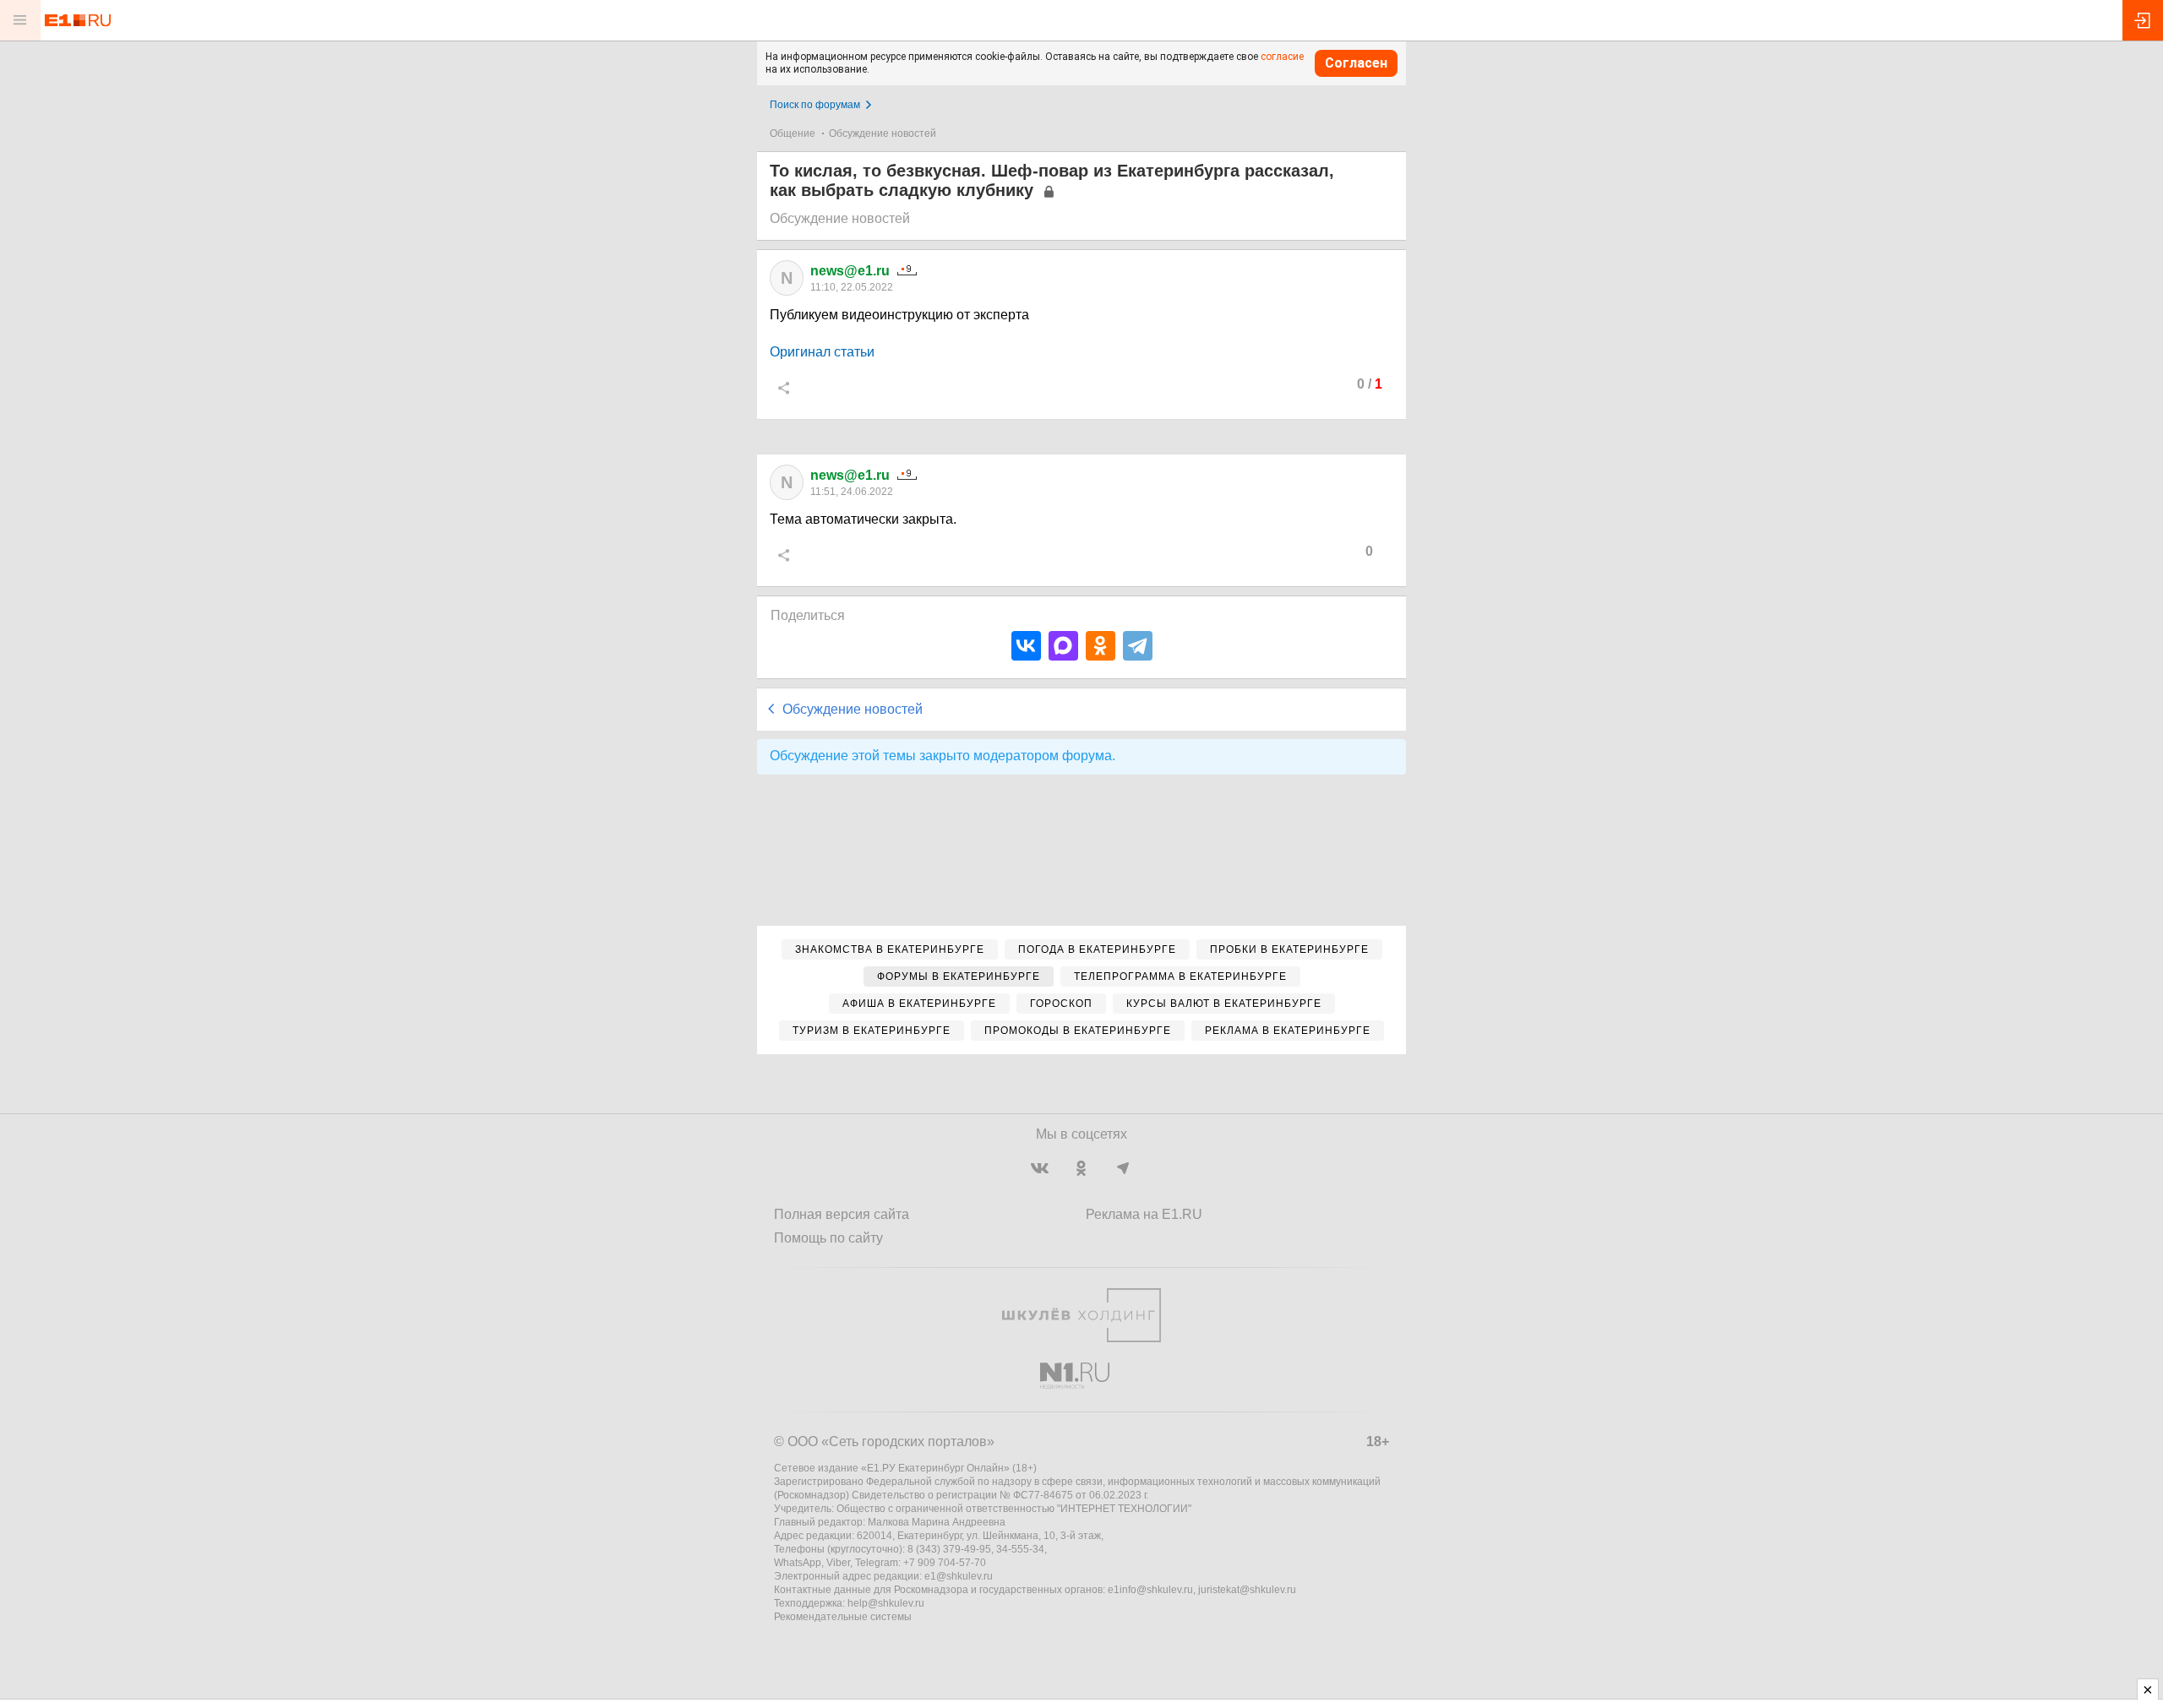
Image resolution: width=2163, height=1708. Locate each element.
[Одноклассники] (1101, 646)
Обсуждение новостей (883, 133)
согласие (1282, 57)
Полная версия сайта (842, 1214)
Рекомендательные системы (843, 1617)
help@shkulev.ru (886, 1603)
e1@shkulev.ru (959, 1576)
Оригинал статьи (822, 352)
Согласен (1356, 63)
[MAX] (1063, 646)
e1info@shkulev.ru (1150, 1590)
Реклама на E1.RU (1144, 1214)
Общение (793, 133)
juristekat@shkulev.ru (1247, 1590)
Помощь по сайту (828, 1238)
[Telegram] (1138, 646)
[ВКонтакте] (1026, 646)
